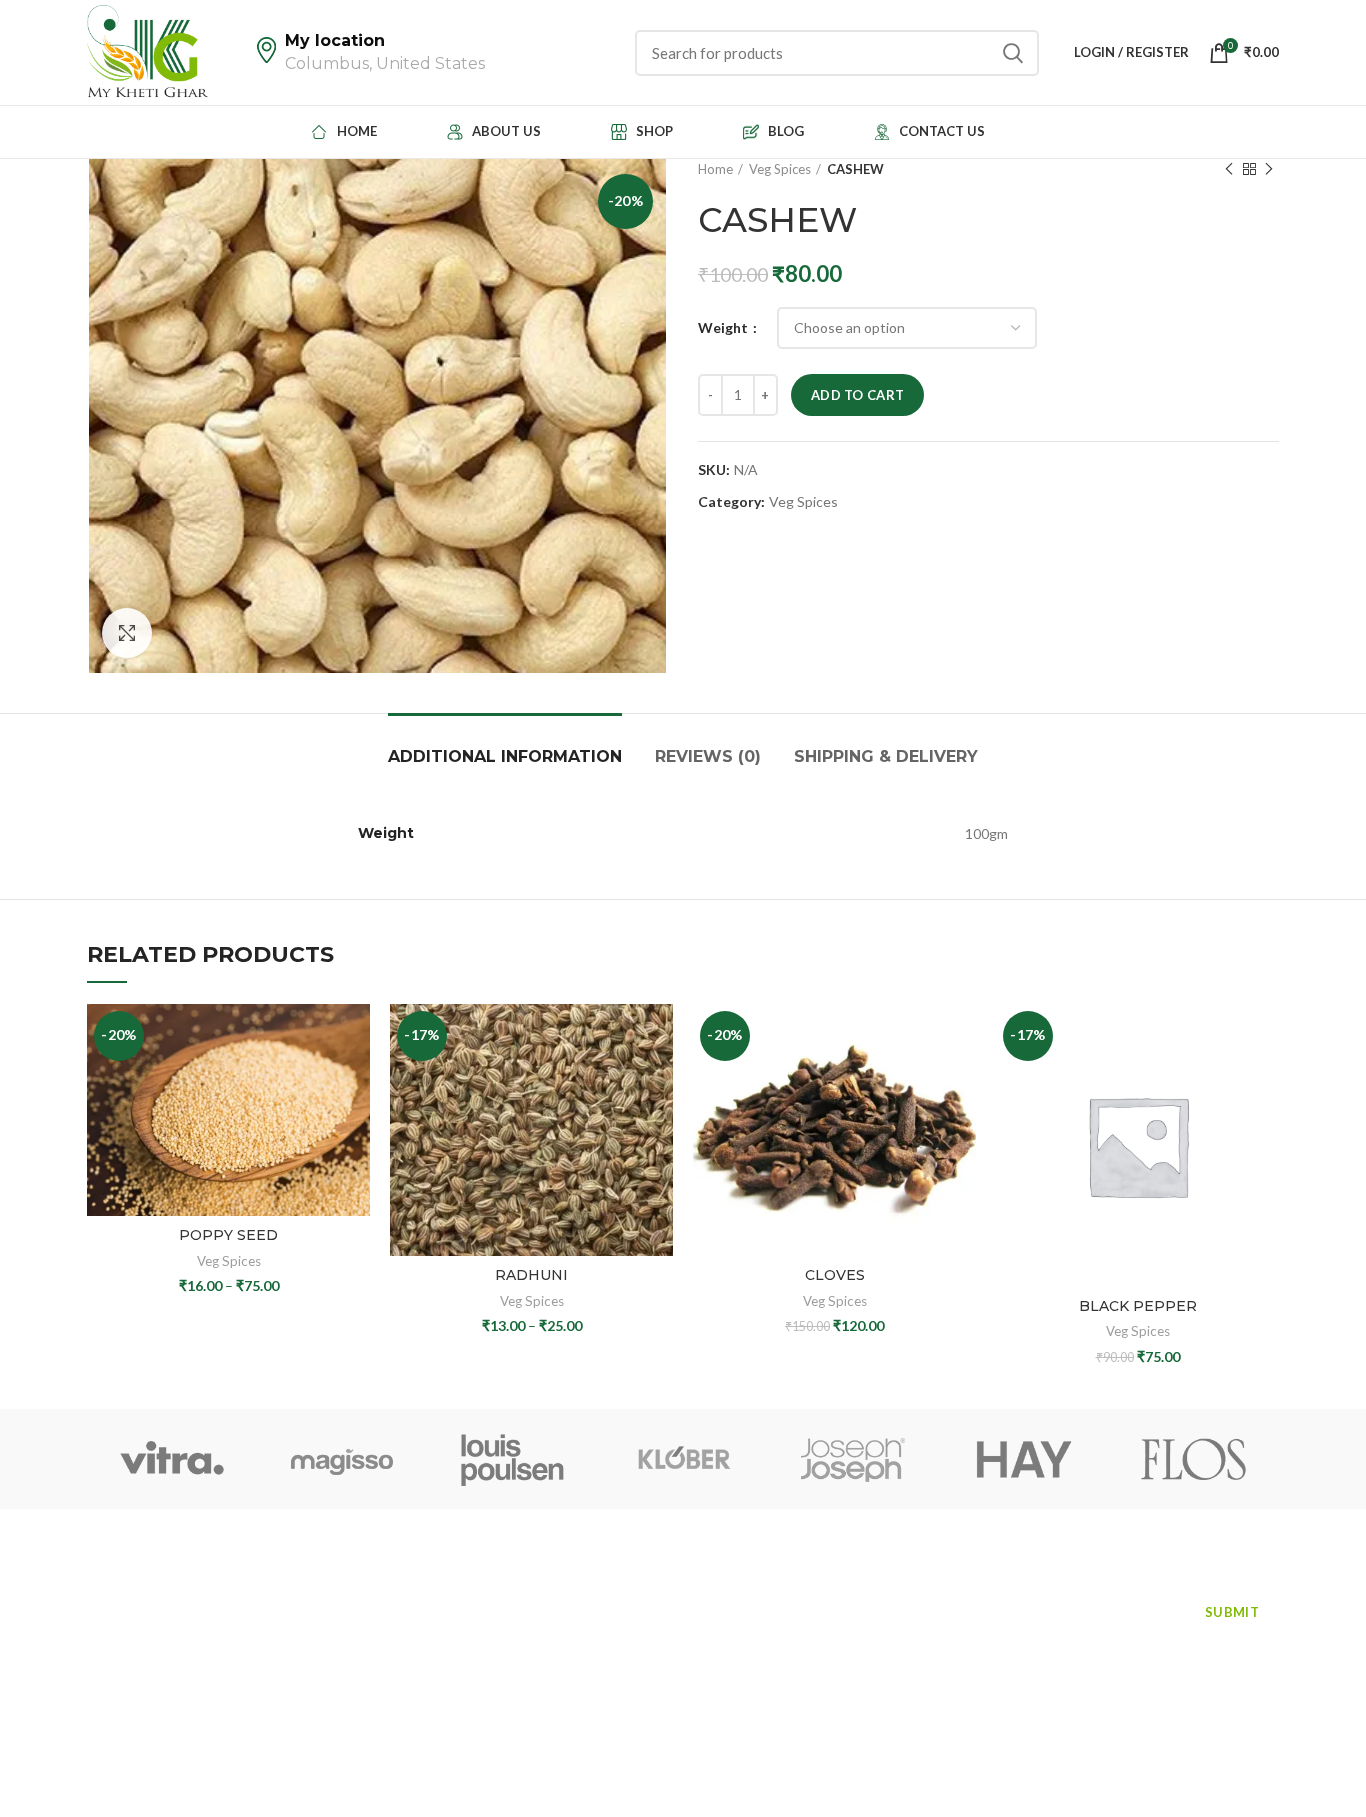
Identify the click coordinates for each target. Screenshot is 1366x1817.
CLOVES (835, 1275)
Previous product (1229, 169)
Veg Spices (780, 169)
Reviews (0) (708, 756)
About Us (307, 1601)
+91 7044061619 (616, 1607)
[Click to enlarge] (127, 633)
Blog (291, 1637)
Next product (1269, 169)
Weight (724, 327)
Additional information (505, 756)
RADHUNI (531, 1275)
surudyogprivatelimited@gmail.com (680, 1654)
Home (715, 169)
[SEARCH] (1012, 53)
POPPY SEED (228, 1235)
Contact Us (126, 1673)
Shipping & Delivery (886, 756)
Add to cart (857, 395)
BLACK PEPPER (1138, 1306)
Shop (105, 1637)
